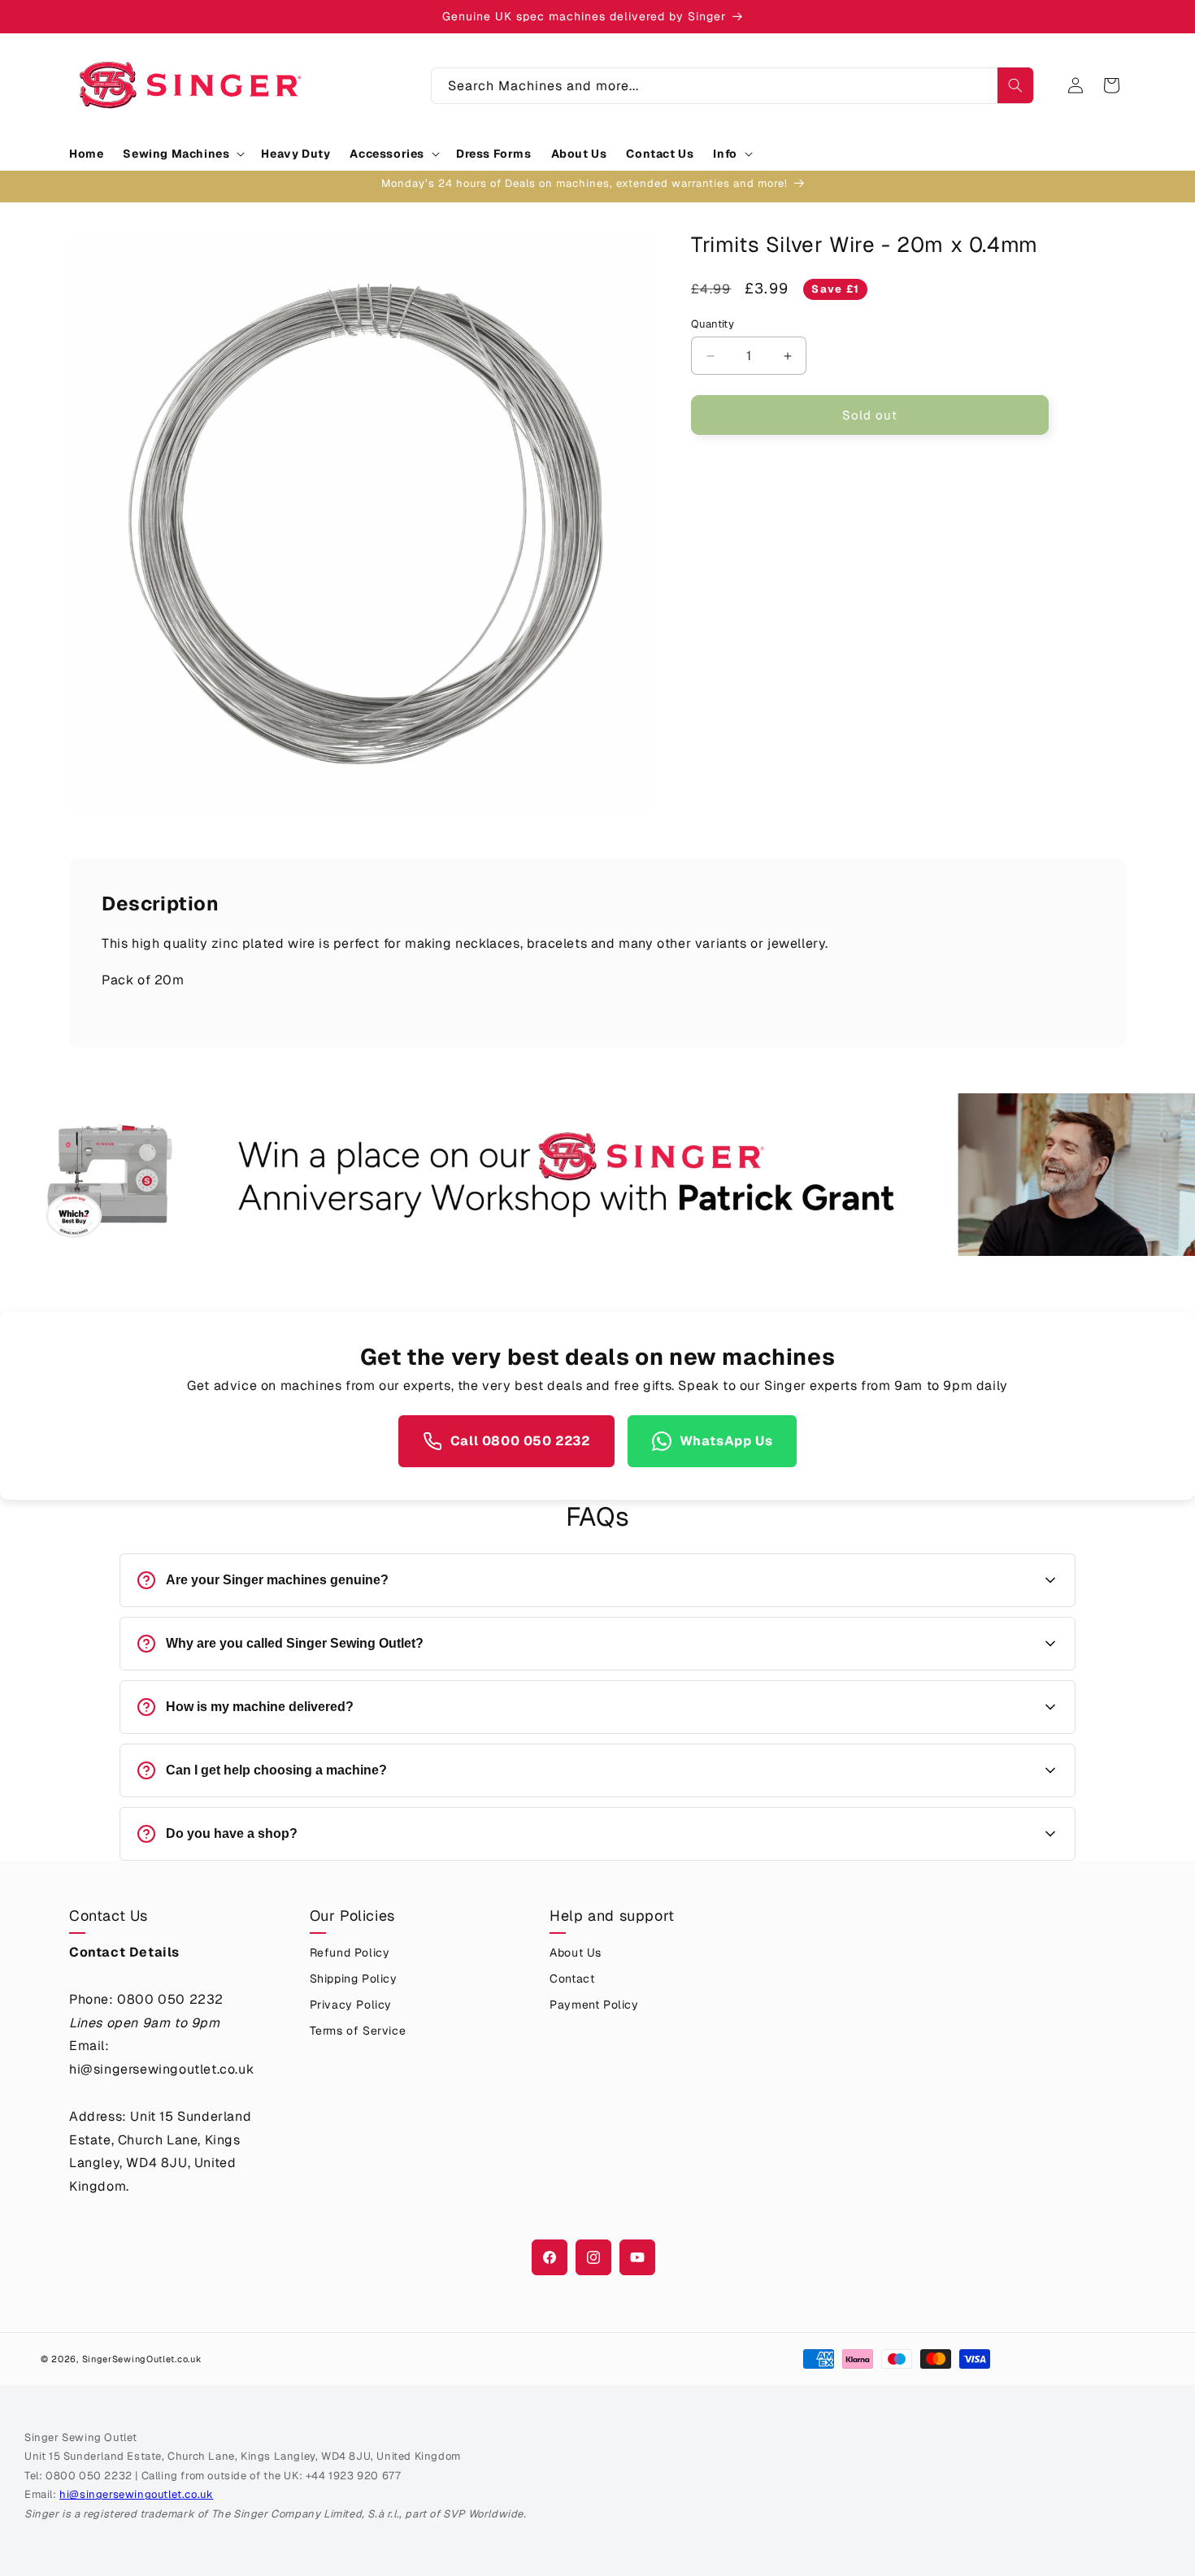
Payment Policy (594, 2005)
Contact (572, 1979)
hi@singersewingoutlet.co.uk (136, 2494)
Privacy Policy (351, 2005)
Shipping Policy (354, 1979)
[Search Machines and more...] (1015, 85)
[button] (182, 154)
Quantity (713, 324)
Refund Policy (350, 1953)
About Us (576, 1953)
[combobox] (732, 86)
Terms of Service (358, 2031)
